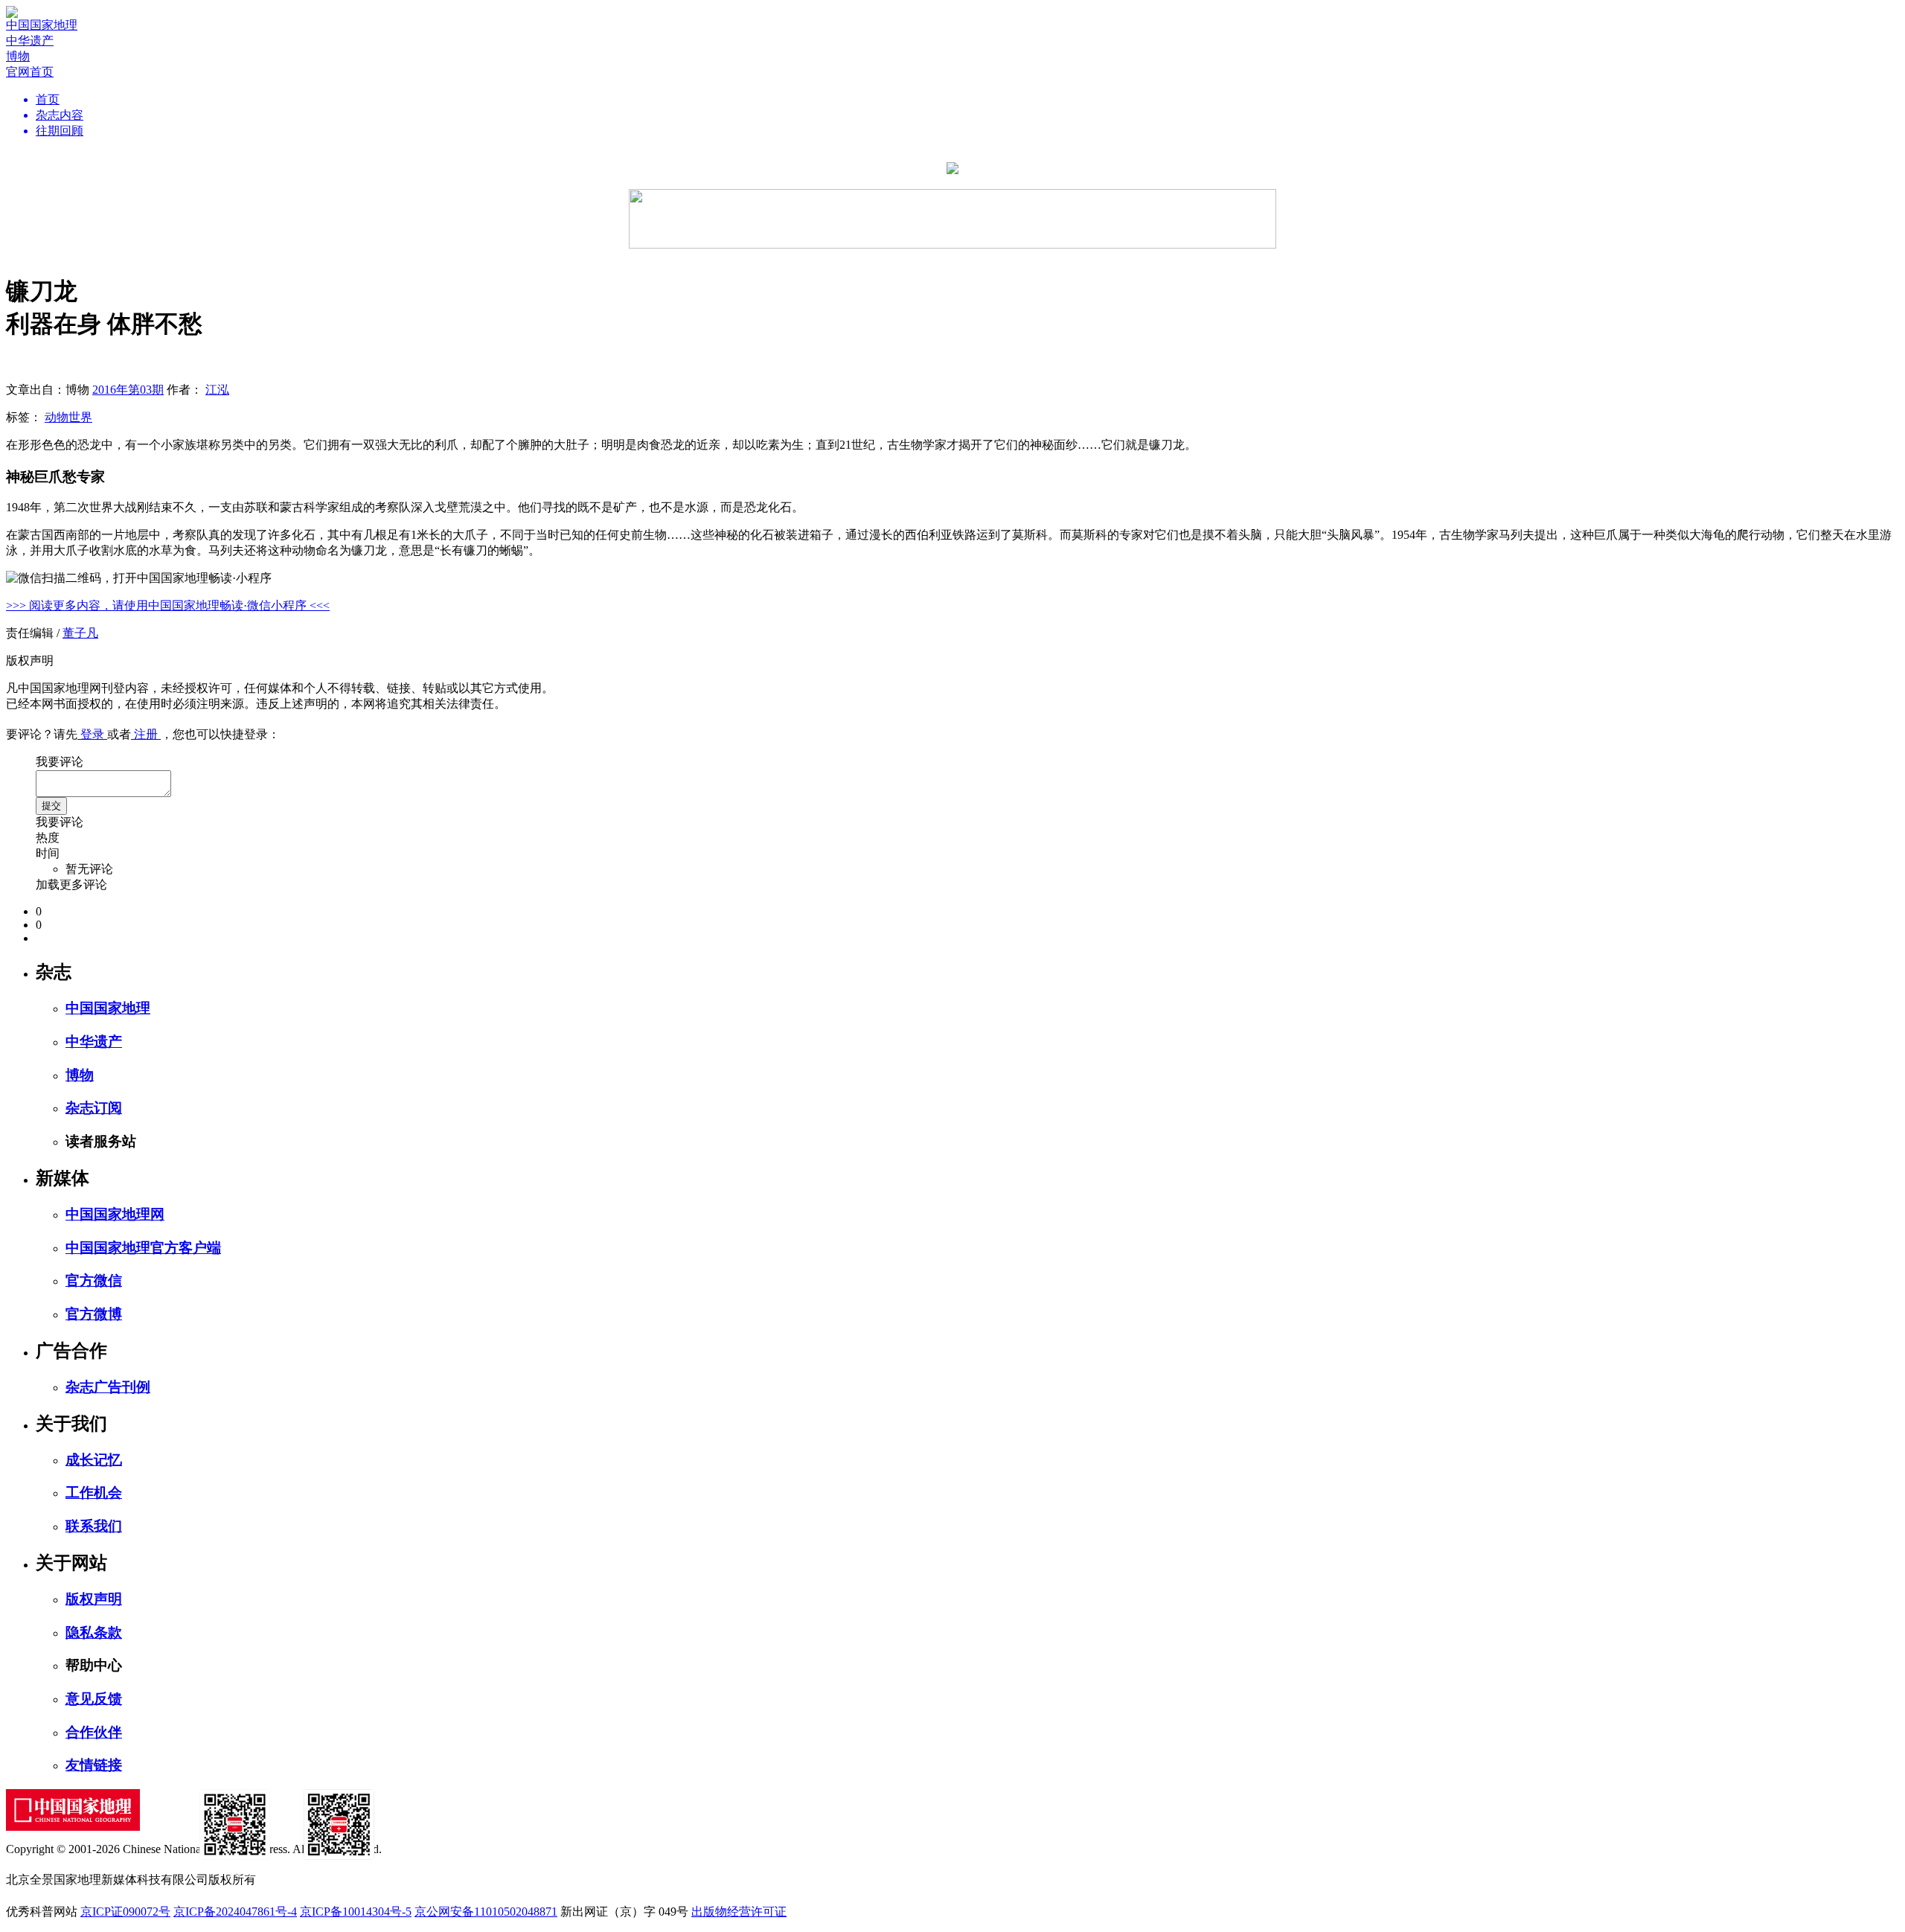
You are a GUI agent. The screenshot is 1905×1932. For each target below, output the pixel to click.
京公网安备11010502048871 (486, 1912)
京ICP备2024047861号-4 (235, 1912)
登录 (92, 734)
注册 (146, 734)
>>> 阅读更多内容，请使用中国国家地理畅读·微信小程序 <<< (168, 605)
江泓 (217, 390)
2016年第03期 (128, 390)
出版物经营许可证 (739, 1912)
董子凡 (80, 633)
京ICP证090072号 (125, 1912)
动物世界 (68, 417)
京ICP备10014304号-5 (356, 1912)
